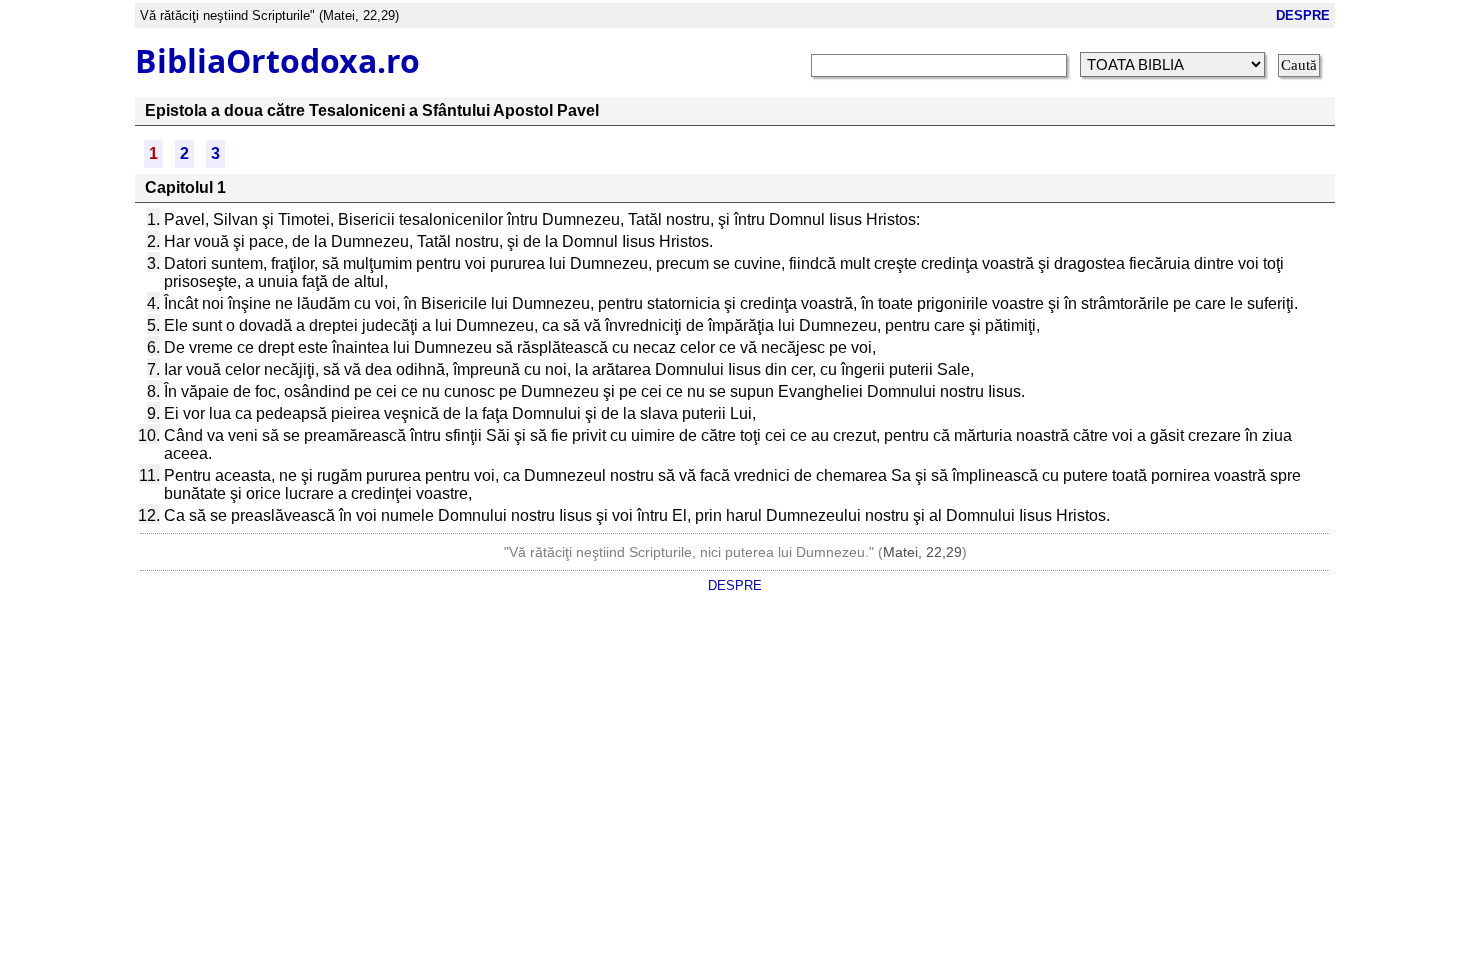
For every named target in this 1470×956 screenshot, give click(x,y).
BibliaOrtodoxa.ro (277, 60)
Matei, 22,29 (922, 552)
